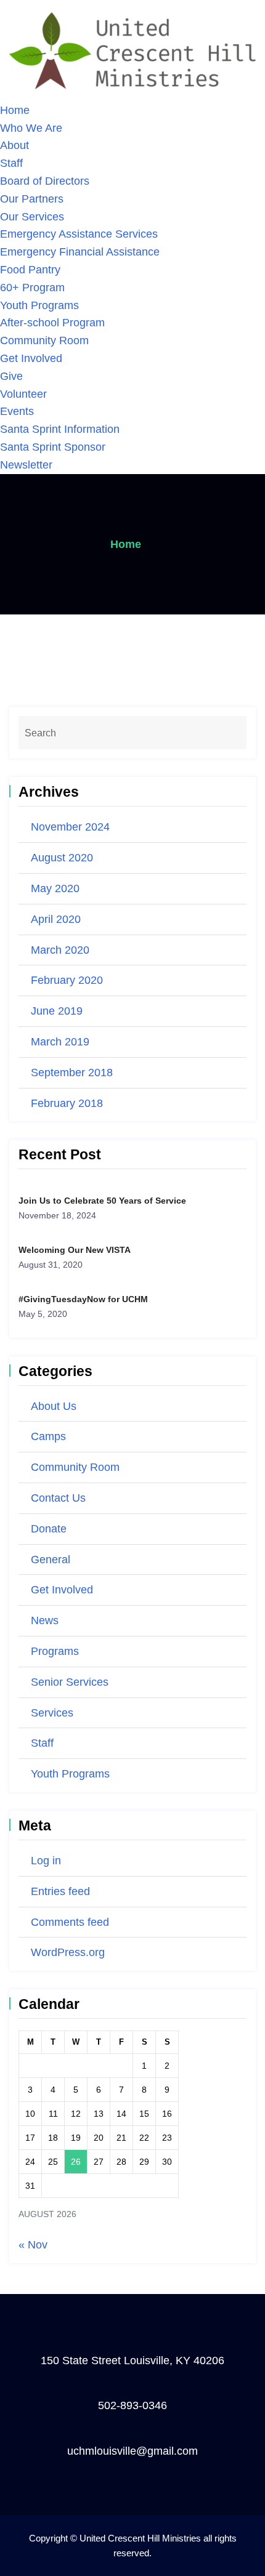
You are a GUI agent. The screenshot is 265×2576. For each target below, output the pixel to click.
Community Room (44, 340)
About (14, 145)
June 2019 (57, 1011)
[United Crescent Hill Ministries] (132, 50)
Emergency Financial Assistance (80, 252)
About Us (54, 1406)
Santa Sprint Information (60, 429)
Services (52, 1713)
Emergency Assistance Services (79, 234)
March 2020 (60, 950)
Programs (55, 1651)
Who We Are (31, 128)
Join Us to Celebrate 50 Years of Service (102, 1201)
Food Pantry (30, 270)
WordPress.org (68, 1952)
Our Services (32, 217)
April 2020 (56, 919)
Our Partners (32, 199)
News (45, 1620)
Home (15, 110)
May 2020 (55, 888)
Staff (11, 163)
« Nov (33, 2245)
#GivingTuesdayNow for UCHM (83, 1299)
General (51, 1560)
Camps (48, 1436)
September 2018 (72, 1073)
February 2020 (67, 980)
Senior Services (70, 1682)
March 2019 (60, 1042)
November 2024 (70, 827)
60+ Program (32, 288)
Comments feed (70, 1922)
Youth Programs (39, 305)
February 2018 (67, 1103)
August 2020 (62, 858)
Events (17, 411)
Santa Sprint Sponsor (53, 447)
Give (11, 376)
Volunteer (23, 394)
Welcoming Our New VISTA (75, 1250)
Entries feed (60, 1891)
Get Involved (31, 358)
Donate (49, 1529)
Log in (46, 1861)
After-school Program (52, 323)
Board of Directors (45, 181)
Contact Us (58, 1498)
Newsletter (26, 465)
